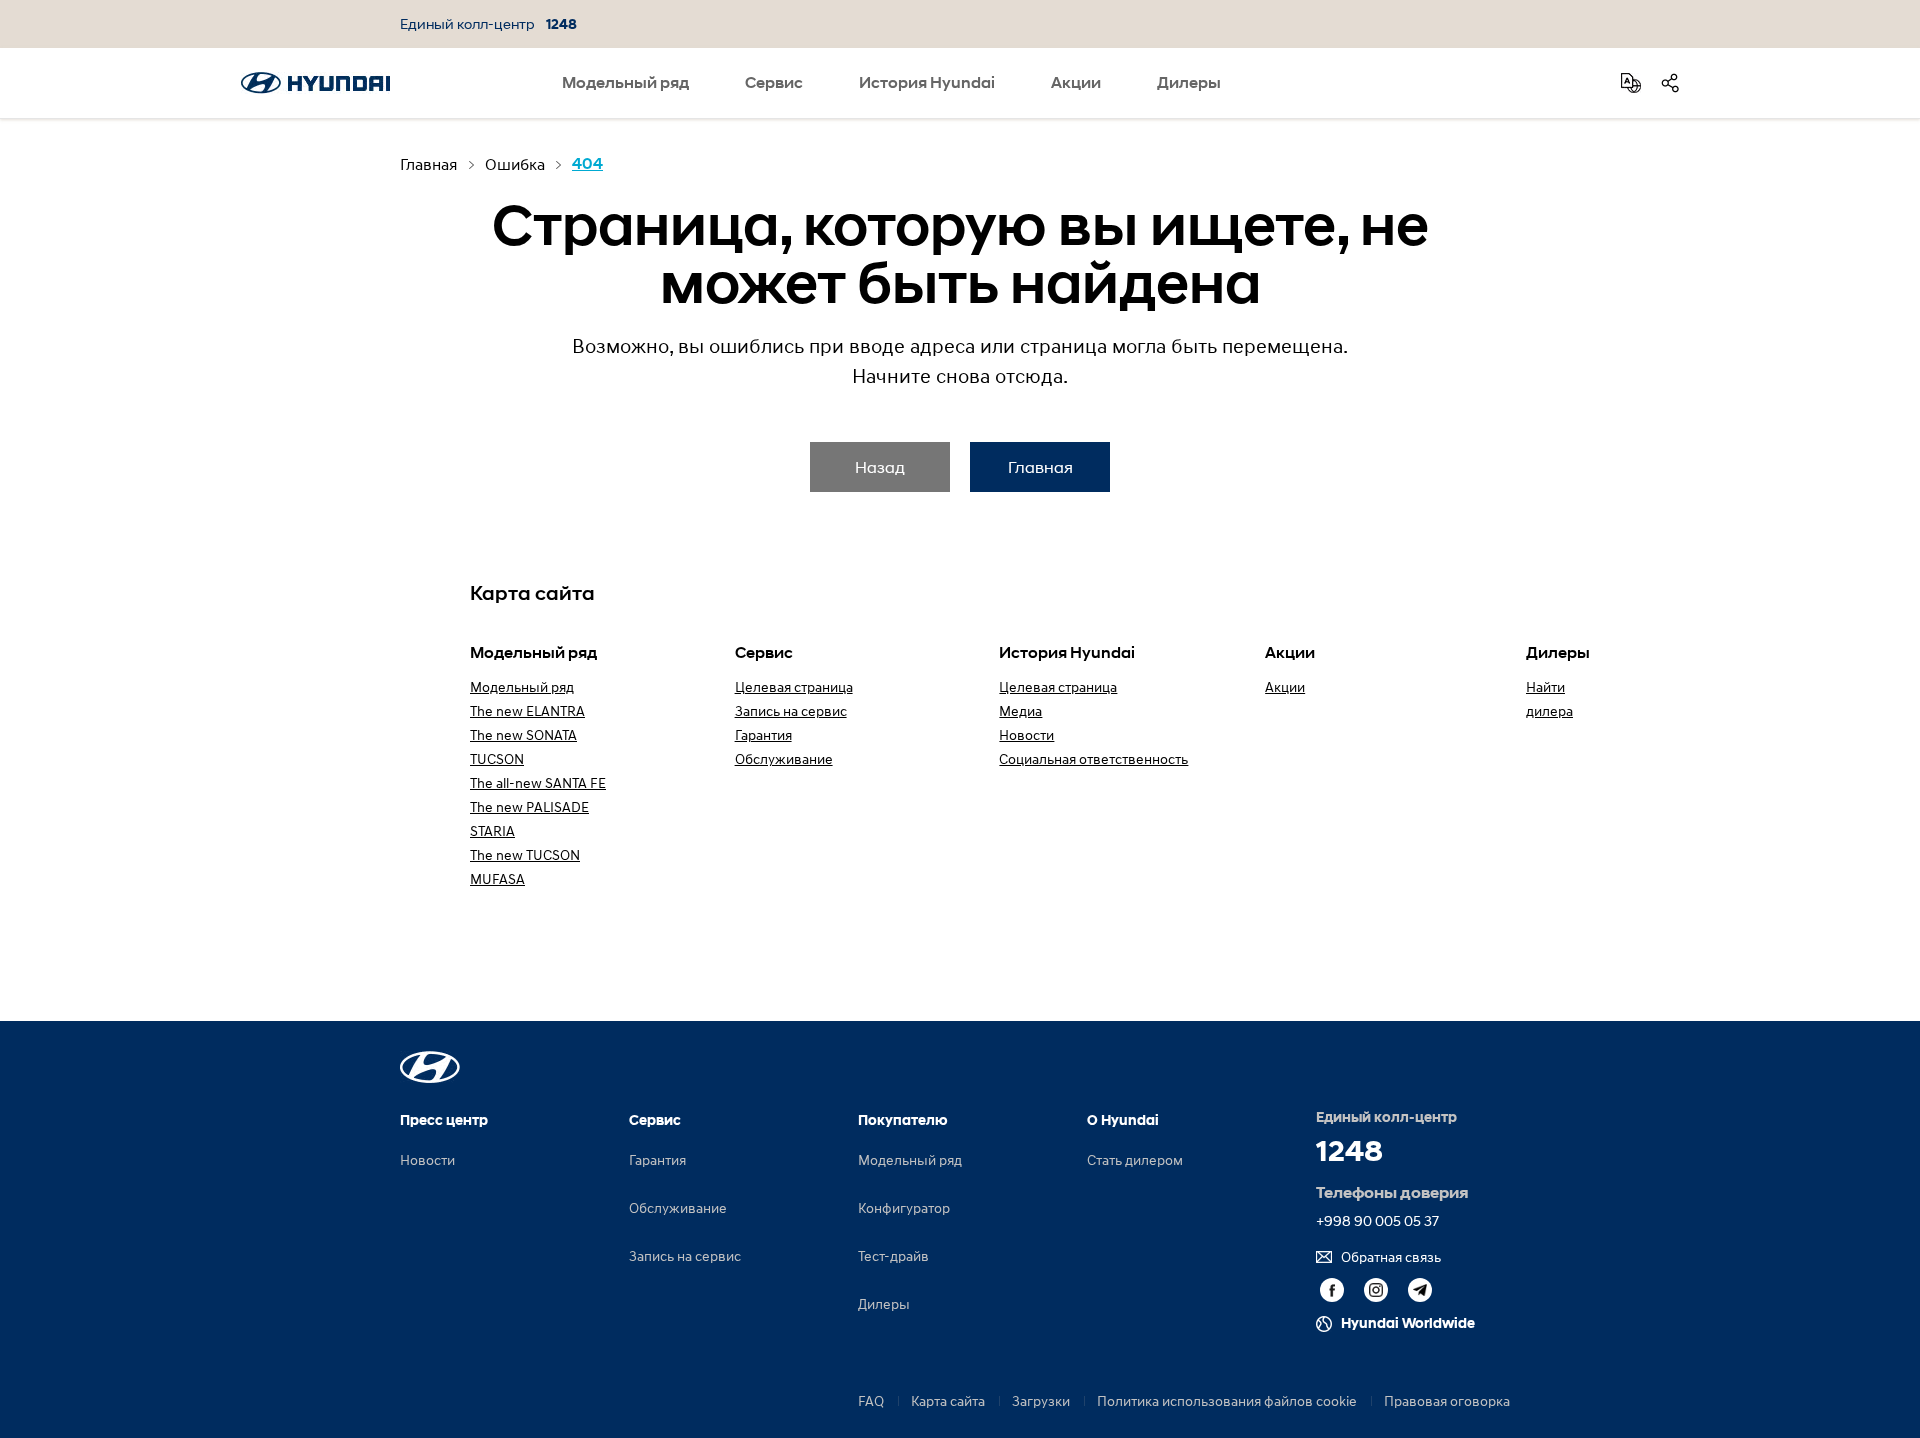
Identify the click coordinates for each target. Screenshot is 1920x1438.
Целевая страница (794, 686)
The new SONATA (523, 734)
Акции (1076, 82)
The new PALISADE (529, 806)
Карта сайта (948, 1400)
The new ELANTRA (527, 710)
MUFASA (497, 878)
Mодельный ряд (522, 686)
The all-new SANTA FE (538, 782)
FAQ (871, 1400)
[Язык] (1631, 83)
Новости (1026, 734)
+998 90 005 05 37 (1377, 1220)
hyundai (315, 83)
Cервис (774, 82)
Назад (880, 466)
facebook (1332, 1290)
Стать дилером (1135, 1159)
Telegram (1420, 1290)
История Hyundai (927, 82)
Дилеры (1189, 82)
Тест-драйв (893, 1255)
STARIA (492, 830)
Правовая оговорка (1447, 1400)
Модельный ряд (625, 82)
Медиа (1020, 710)
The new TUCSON (525, 854)
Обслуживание (784, 758)
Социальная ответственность (1093, 758)
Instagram (1376, 1290)
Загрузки (1041, 1400)
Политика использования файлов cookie (1227, 1400)
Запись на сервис (791, 710)
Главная (1040, 466)
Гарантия (763, 734)
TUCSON (497, 758)
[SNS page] (1670, 83)
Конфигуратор (904, 1207)
